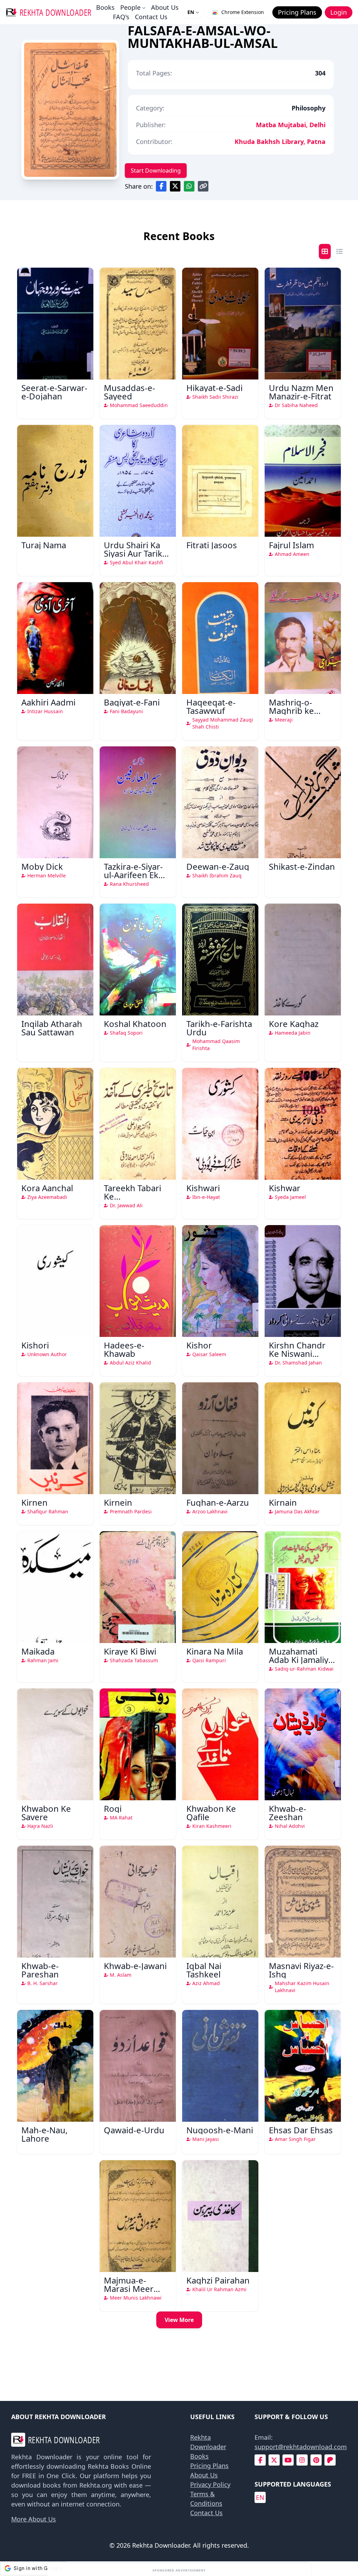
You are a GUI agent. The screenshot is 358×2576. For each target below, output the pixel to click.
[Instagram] (302, 2460)
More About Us (34, 2519)
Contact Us (151, 17)
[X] (274, 2460)
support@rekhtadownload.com (301, 2447)
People (130, 7)
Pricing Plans (209, 2466)
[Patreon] (330, 2460)
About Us (165, 7)
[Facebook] (260, 2460)
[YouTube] (288, 2460)
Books (105, 7)
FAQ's (121, 17)
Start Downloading (156, 171)
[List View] (339, 251)
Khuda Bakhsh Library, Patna (280, 142)
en (260, 2497)
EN (191, 12)
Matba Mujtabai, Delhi (291, 125)
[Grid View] (325, 251)
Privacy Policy (210, 2484)
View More (179, 2320)
